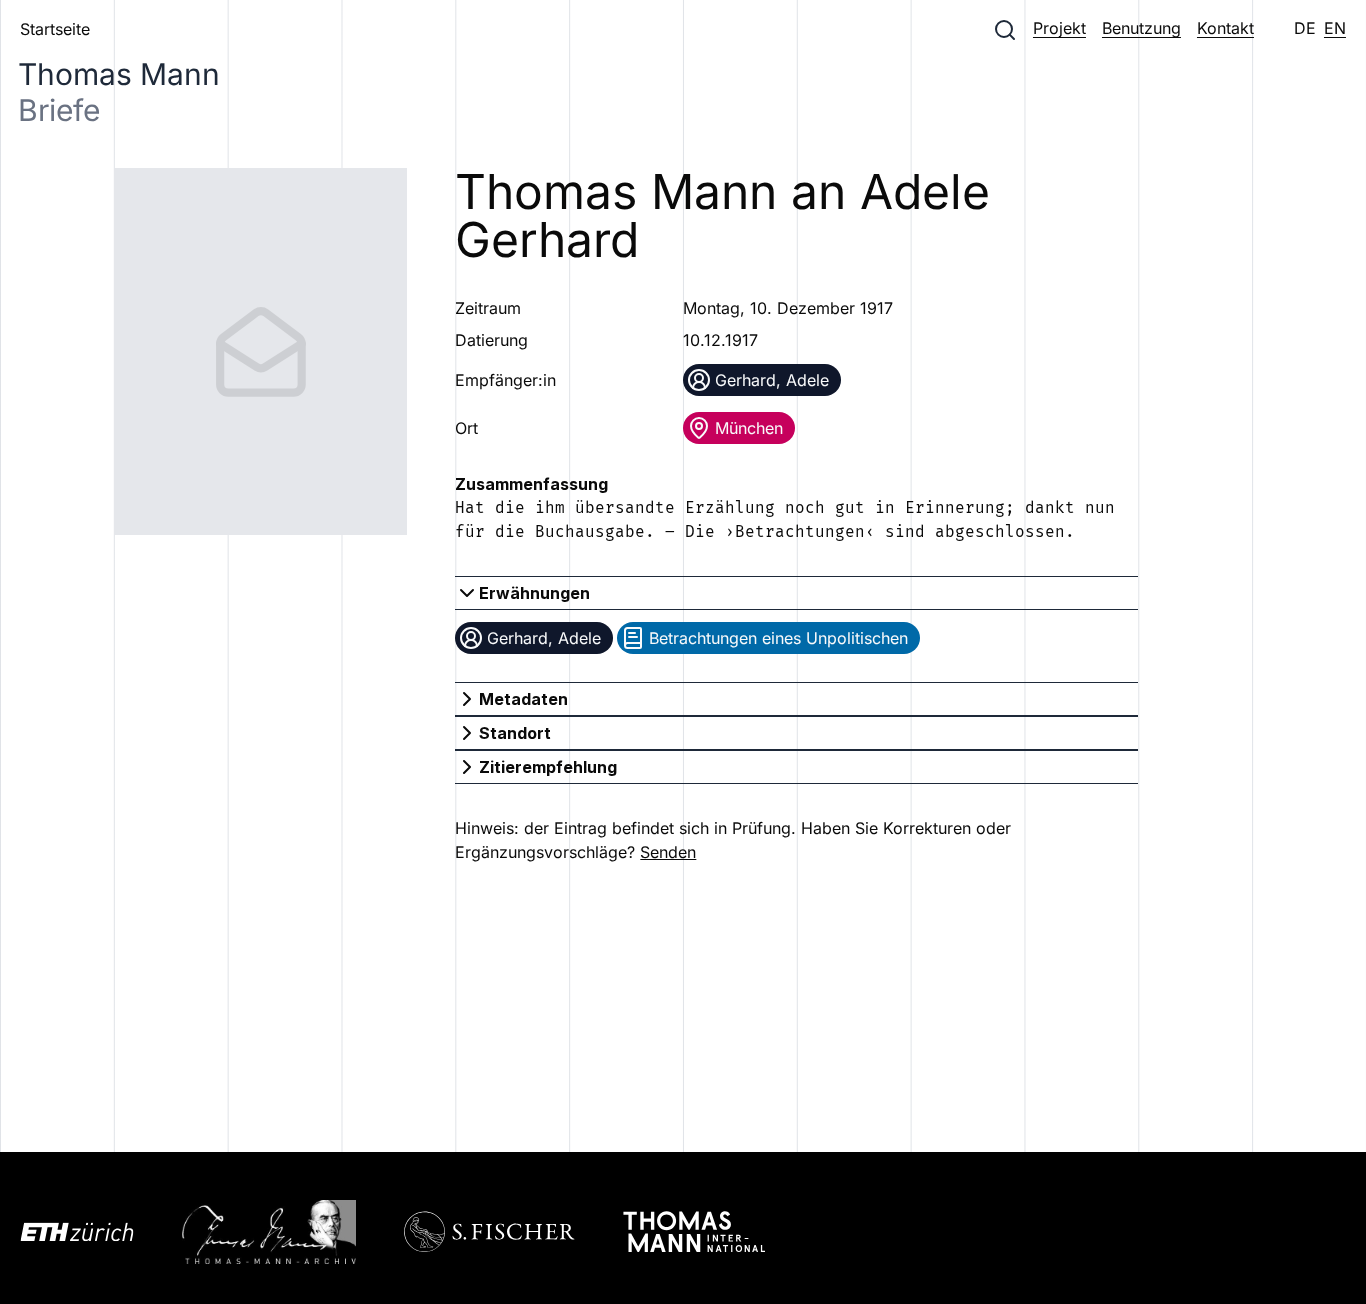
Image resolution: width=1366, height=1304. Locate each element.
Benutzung (1141, 28)
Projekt (1059, 28)
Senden (668, 852)
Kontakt (1225, 28)
